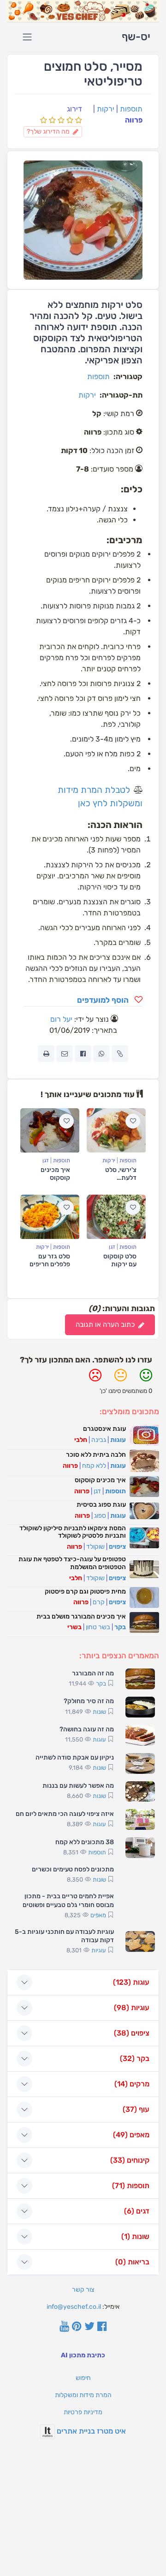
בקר (120, 1627)
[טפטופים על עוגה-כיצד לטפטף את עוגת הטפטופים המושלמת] (144, 1569)
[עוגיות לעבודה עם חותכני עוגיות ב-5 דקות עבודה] (140, 1941)
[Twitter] (89, 2327)
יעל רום (61, 1019)
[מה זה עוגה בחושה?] (140, 1735)
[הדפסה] (46, 1054)
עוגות (118, 1440)
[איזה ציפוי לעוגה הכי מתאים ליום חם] (140, 1819)
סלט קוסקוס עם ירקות (120, 1260)
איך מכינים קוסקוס (55, 1174)
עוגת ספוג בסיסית (101, 1505)
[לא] (95, 1379)
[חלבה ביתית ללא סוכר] (144, 1461)
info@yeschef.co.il (74, 2307)
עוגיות (99, 1950)
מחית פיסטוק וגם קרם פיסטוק (85, 1592)
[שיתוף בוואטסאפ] (101, 1054)
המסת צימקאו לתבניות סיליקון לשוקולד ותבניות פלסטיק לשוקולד (73, 1532)
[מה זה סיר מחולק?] (140, 1707)
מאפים (98, 1915)
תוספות (131, 109)
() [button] (131, 1982)
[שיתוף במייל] (65, 1054)
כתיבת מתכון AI (83, 2355)
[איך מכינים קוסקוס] (50, 1130)
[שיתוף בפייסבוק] (83, 1054)
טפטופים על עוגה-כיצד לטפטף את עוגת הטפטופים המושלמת (72, 1563)
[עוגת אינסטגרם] (144, 1435)
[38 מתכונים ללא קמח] (140, 1848)
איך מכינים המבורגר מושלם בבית (81, 1616)
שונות (99, 1712)
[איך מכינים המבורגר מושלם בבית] (144, 1622)
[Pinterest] (77, 2327)
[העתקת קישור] (120, 1054)
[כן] (146, 1379)
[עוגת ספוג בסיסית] (144, 1511)
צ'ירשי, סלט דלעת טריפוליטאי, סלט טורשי (121, 1181)
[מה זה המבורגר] (140, 1679)
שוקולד (95, 1547)
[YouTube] (64, 2327)
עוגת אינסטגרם (104, 1429)
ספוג (100, 1516)
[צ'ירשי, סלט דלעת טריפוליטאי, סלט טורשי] (116, 1130)
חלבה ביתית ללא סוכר (96, 1455)
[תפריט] (27, 37)
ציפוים (117, 1547)
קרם (99, 1602)
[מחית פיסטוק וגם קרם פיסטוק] (144, 1598)
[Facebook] (102, 2327)
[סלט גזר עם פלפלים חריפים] (50, 1217)
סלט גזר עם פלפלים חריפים (50, 1260)
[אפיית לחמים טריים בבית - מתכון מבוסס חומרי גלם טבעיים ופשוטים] (140, 1907)
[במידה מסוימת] (121, 1379)
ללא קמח (94, 1466)
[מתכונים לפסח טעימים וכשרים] (140, 1875)
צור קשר (83, 2290)
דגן (46, 1160)
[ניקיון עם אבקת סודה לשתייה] (140, 1763)
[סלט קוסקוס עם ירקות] (116, 1217)
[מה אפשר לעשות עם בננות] (140, 1792)
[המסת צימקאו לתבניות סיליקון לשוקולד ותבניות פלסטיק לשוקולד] (144, 1538)
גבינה (99, 1440)
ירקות (106, 109)
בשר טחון (98, 1627)
